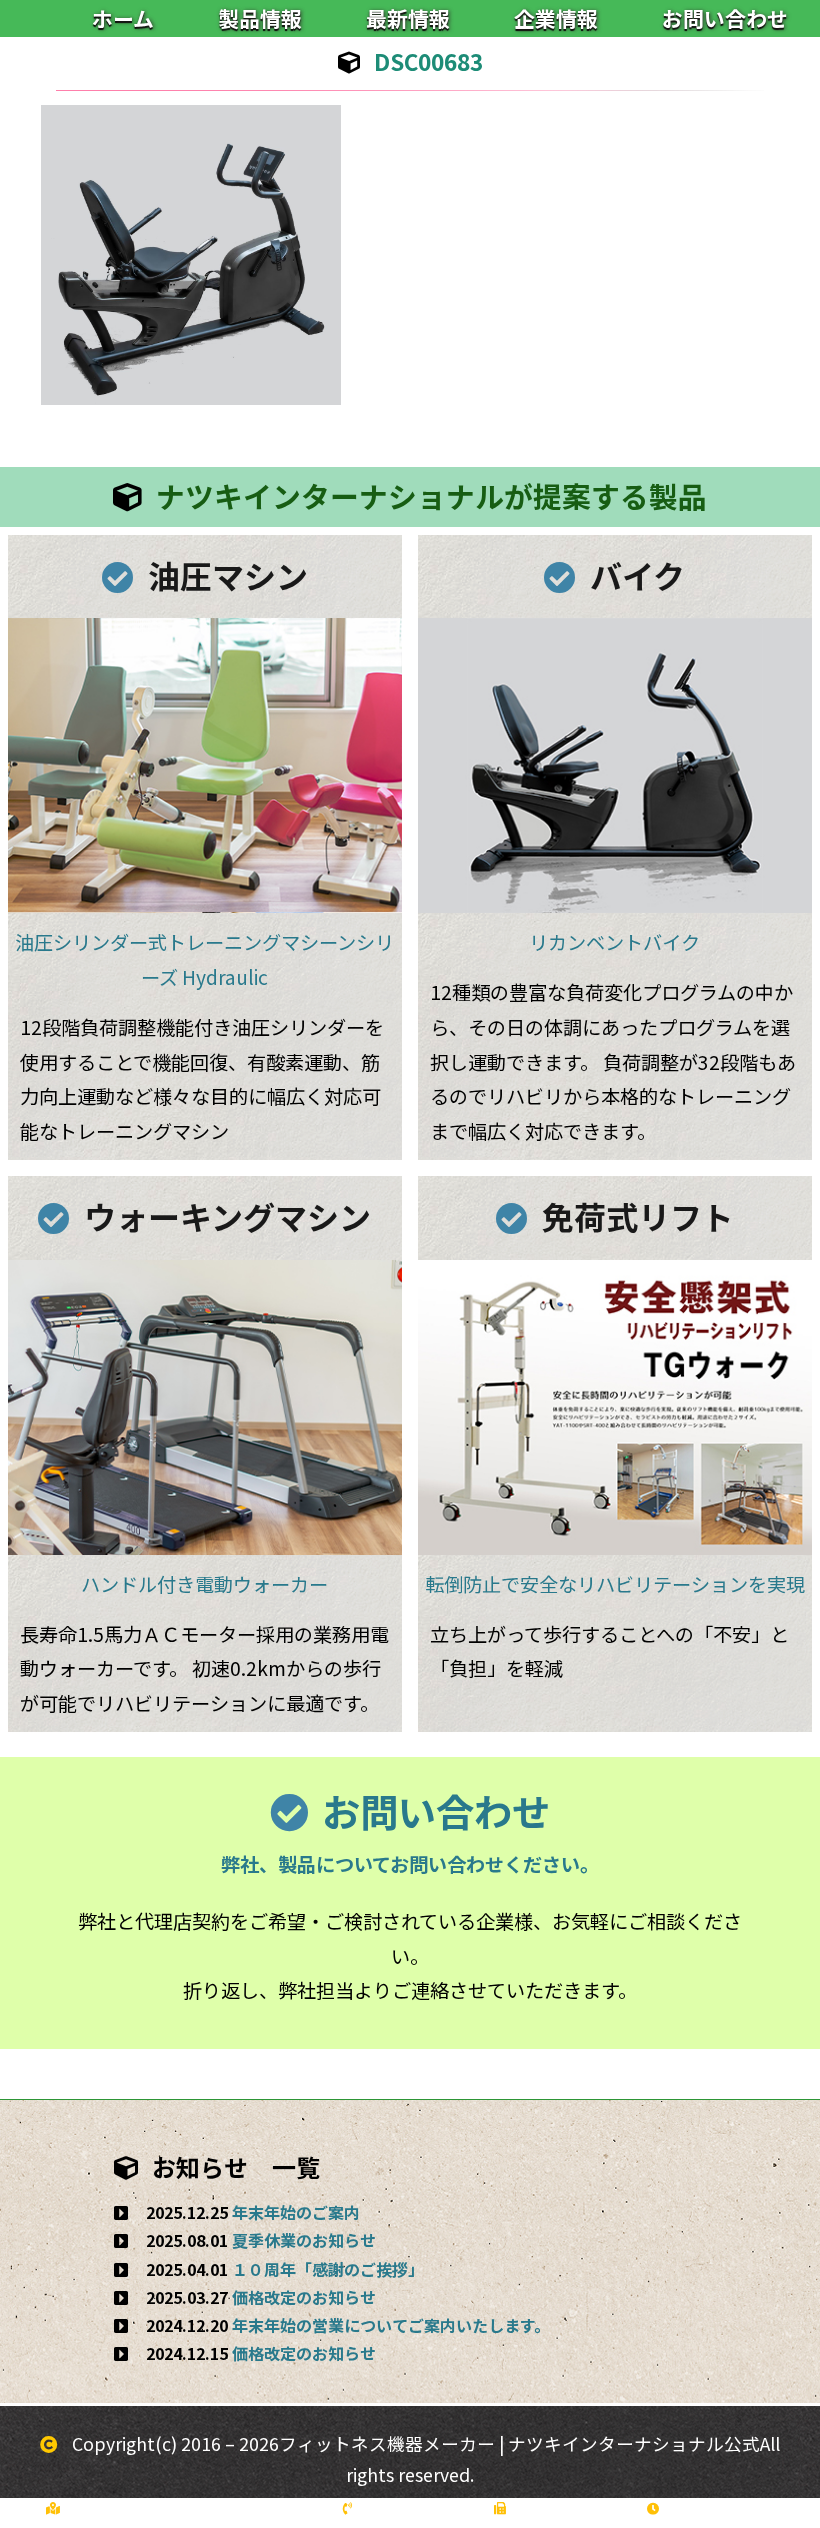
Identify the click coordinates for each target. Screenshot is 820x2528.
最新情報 (408, 18)
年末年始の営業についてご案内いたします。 (391, 2325)
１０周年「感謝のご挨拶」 (328, 2269)
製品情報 (260, 18)
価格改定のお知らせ (304, 2297)
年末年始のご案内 (296, 2212)
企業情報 (556, 18)
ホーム (123, 18)
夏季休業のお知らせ (304, 2240)
